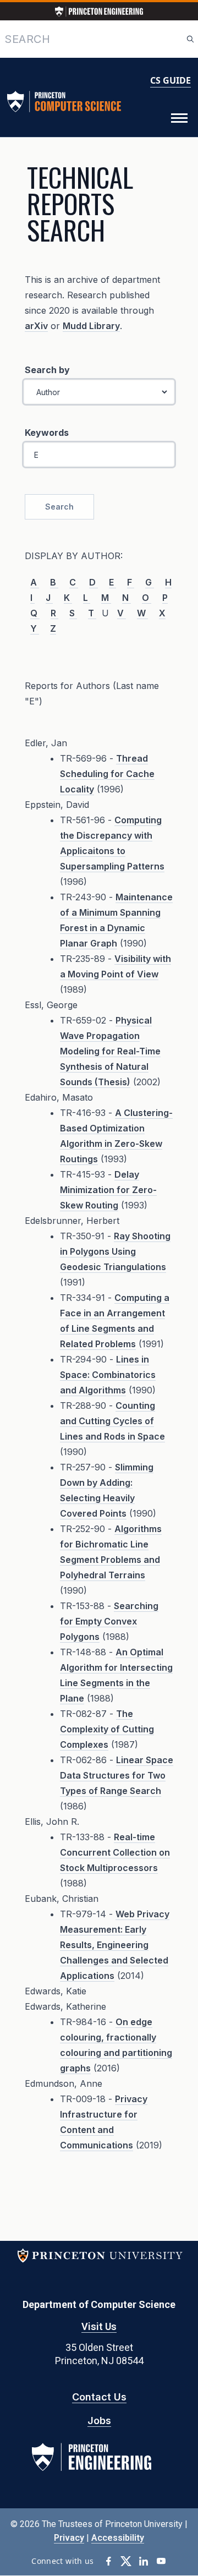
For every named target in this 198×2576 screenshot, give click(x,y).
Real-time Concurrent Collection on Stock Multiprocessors (115, 1852)
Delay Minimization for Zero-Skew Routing (108, 1190)
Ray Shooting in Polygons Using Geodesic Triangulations (115, 1251)
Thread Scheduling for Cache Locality (107, 774)
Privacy (69, 2538)
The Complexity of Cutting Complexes (107, 1729)
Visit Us (99, 2326)
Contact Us (99, 2397)
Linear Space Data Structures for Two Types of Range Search (117, 1775)
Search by (47, 370)
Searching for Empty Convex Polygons (109, 1621)
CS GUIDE (170, 80)
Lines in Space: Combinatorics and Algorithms (108, 1375)
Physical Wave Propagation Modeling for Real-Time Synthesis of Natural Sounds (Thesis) (110, 1051)
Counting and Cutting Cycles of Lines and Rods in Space (112, 1421)
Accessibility (118, 2538)
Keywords (47, 433)
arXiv (36, 326)
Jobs (99, 2421)
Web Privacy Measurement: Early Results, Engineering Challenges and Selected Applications (115, 1945)
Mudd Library (91, 326)
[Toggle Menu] (179, 118)
